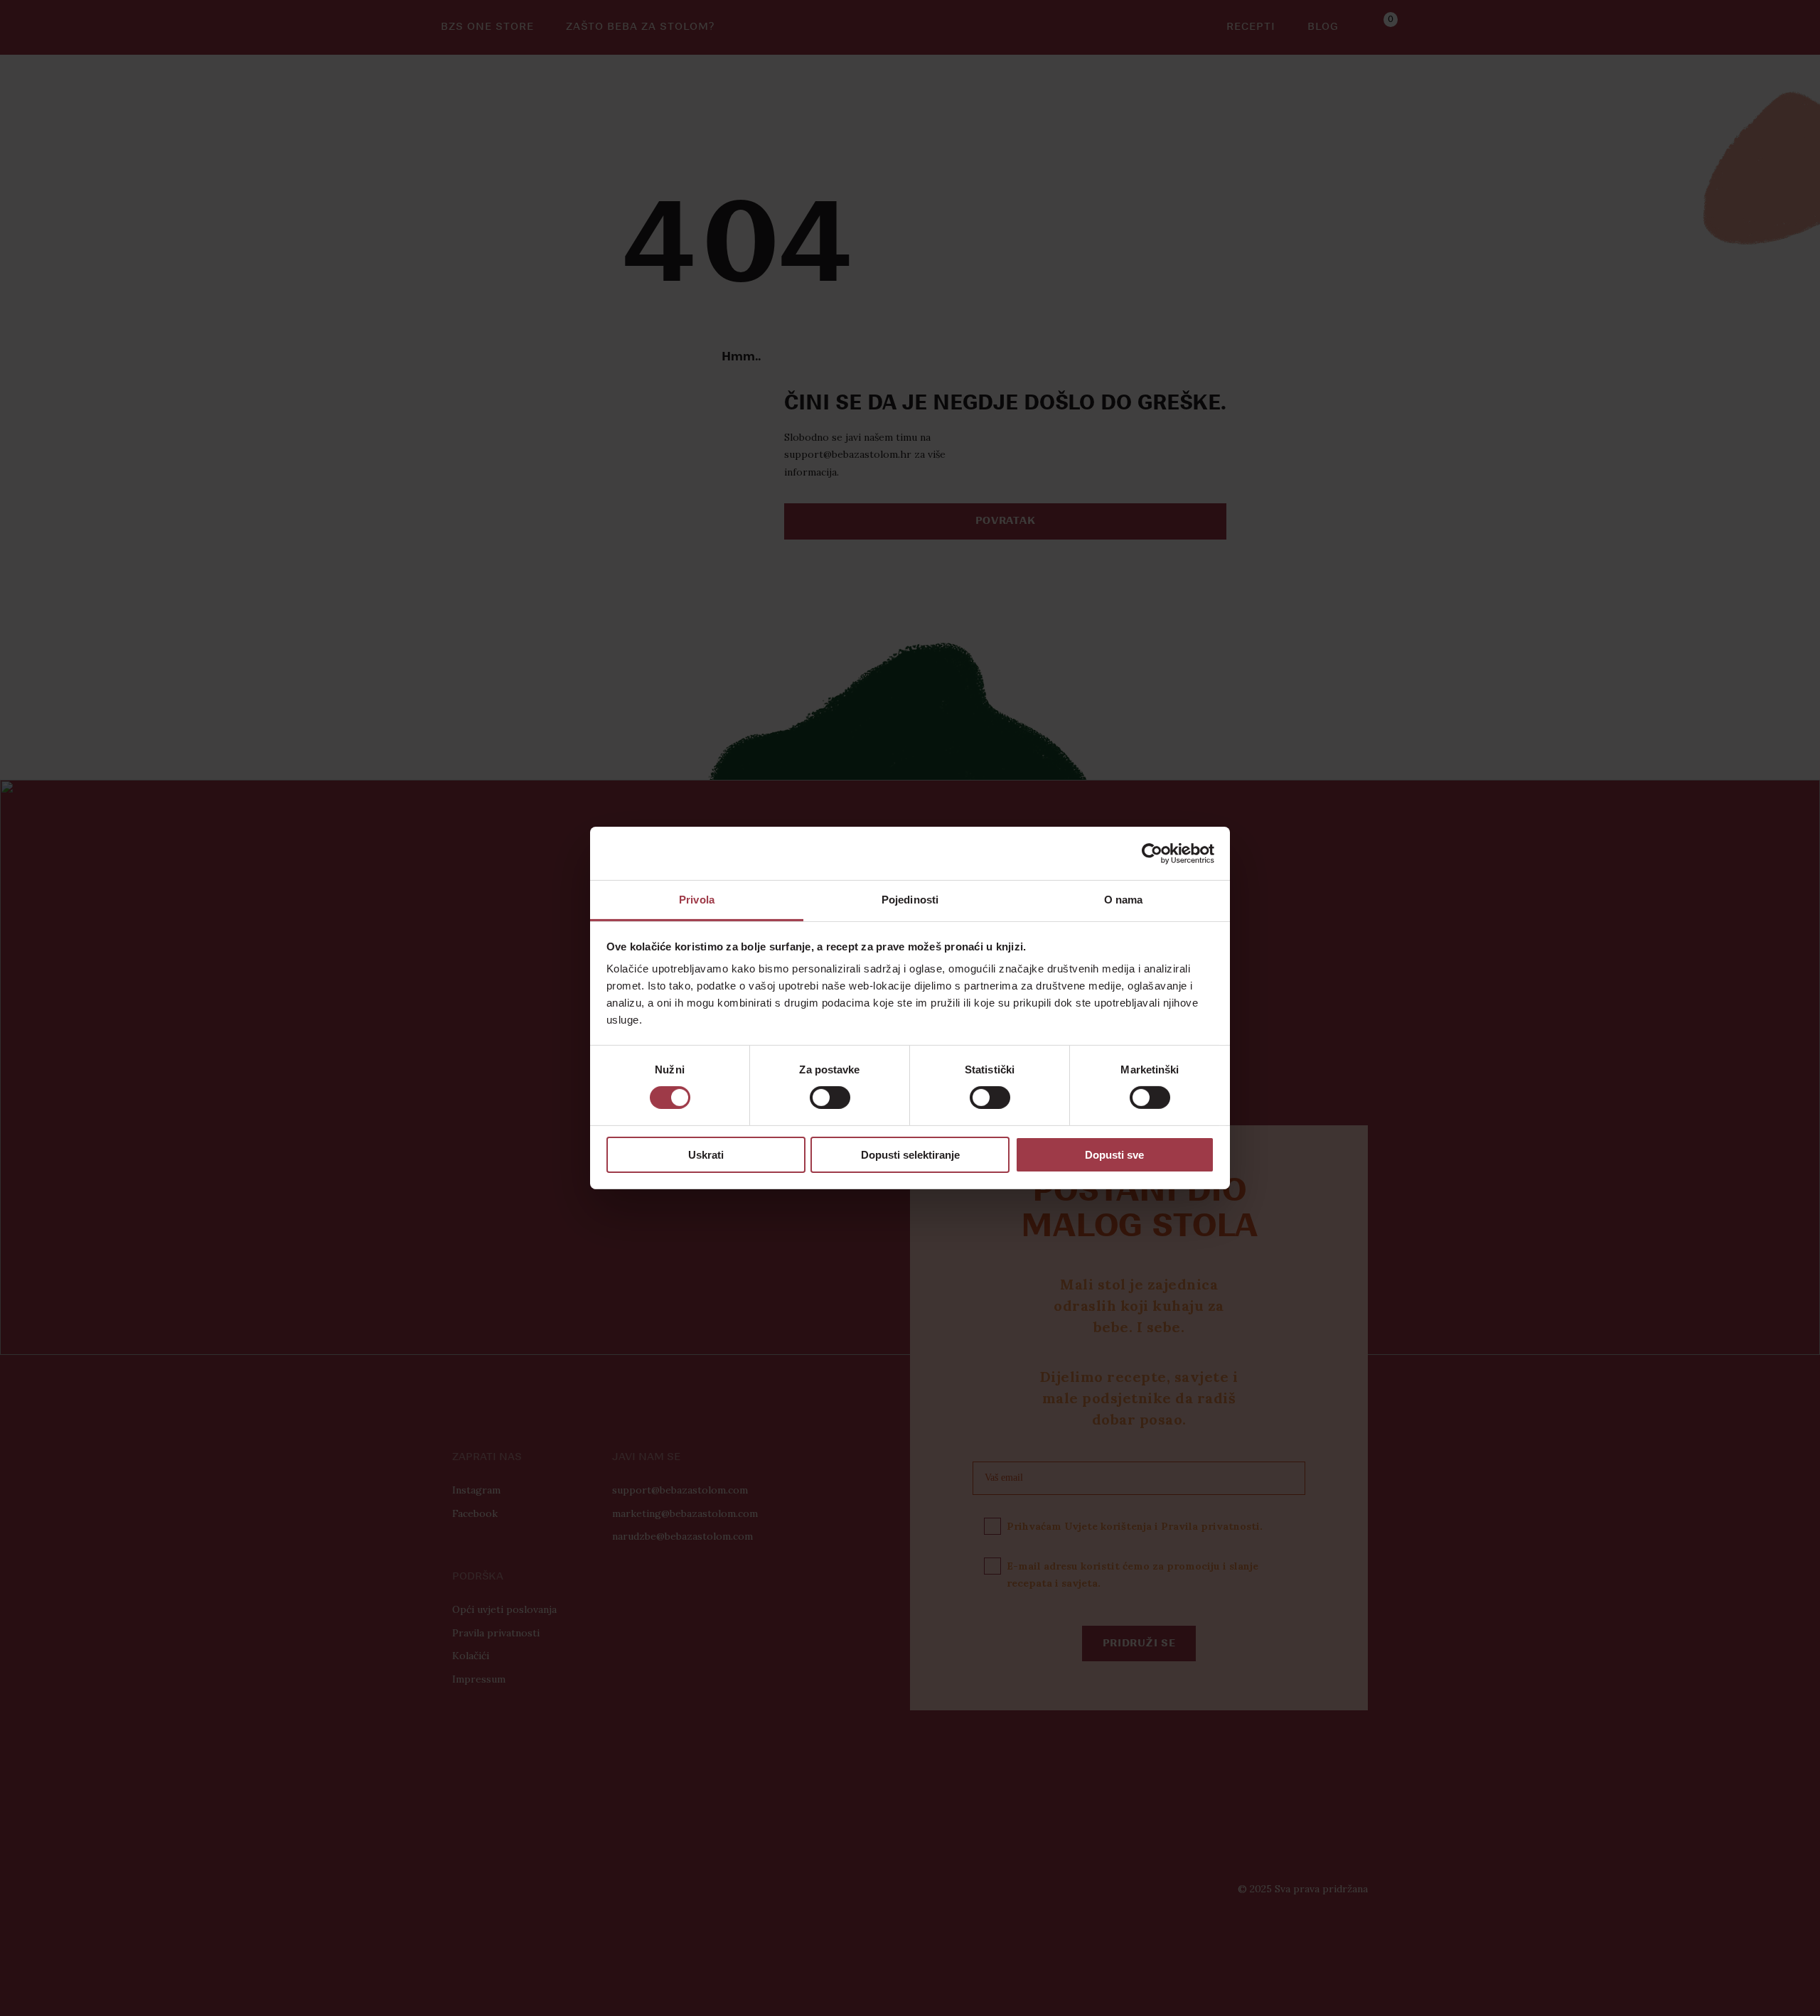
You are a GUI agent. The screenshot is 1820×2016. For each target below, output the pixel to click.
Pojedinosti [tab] (910, 900)
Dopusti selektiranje (910, 1155)
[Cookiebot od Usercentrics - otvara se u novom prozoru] (1152, 853)
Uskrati (706, 1155)
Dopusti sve (1114, 1155)
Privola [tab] (697, 900)
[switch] (830, 1098)
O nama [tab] (1124, 900)
